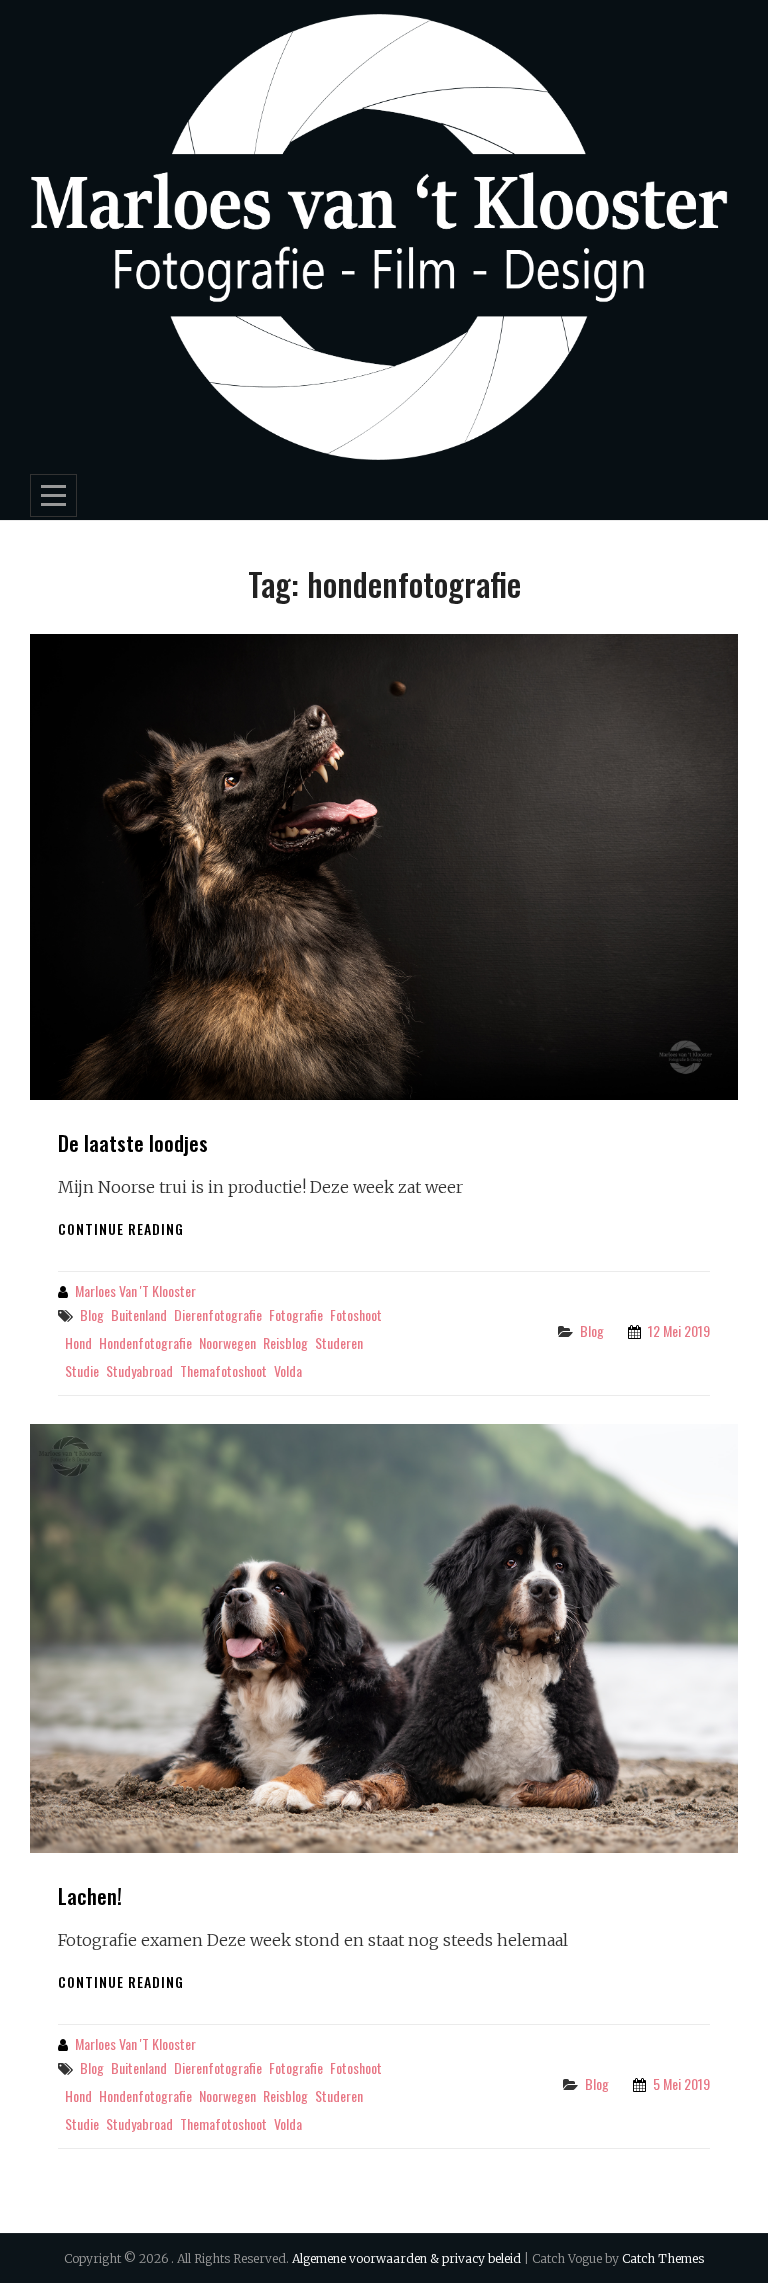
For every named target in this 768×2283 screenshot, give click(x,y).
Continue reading (121, 1228)
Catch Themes (663, 2258)
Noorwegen (227, 1342)
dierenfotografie (218, 1314)
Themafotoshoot (223, 1370)
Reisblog (285, 1342)
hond (78, 1342)
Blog (92, 1314)
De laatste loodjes (133, 1142)
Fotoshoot (356, 1314)
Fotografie (296, 1314)
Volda (288, 1370)
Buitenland (139, 1314)
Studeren (339, 1342)
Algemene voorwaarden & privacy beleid (406, 2258)
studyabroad (139, 1370)
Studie (82, 1370)
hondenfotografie (145, 1342)
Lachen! (90, 1895)
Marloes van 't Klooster (135, 1290)
